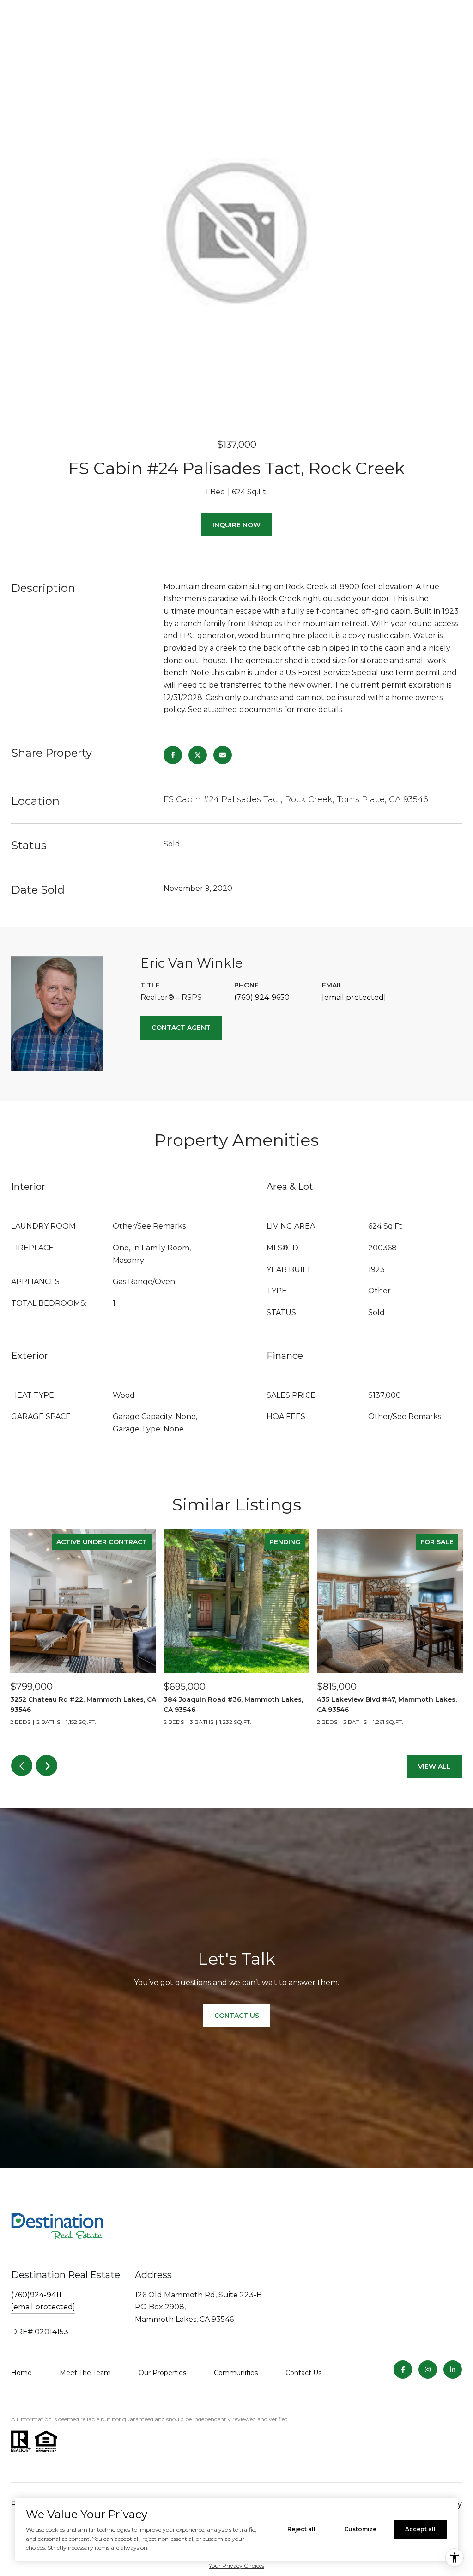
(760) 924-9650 (262, 997)
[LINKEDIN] (453, 2369)
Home (21, 2373)
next (47, 1766)
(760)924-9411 (36, 2295)
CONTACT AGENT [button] (181, 1028)
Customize (360, 2529)
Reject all (301, 2529)
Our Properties (162, 2373)
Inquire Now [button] (236, 525)
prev (22, 1766)
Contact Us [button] (237, 2016)
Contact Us (303, 2373)
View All (434, 1766)
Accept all (420, 2529)
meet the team (85, 2373)
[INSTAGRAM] (428, 2369)
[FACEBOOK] (403, 2369)
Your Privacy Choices (236, 2566)
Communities (236, 2373)
